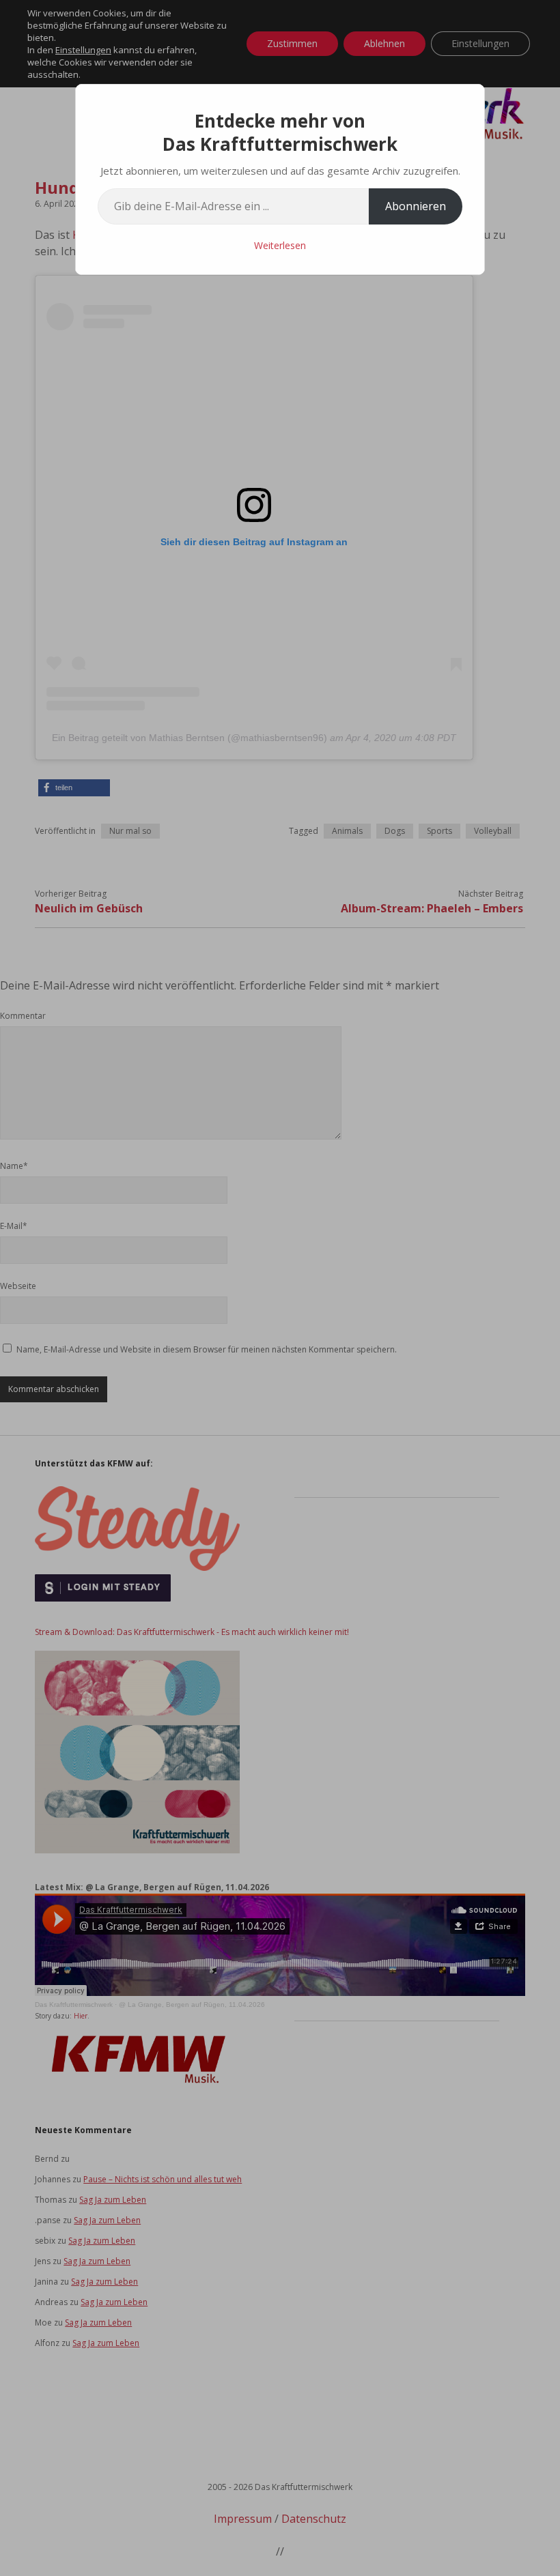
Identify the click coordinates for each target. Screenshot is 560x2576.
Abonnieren (416, 206)
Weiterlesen (280, 245)
